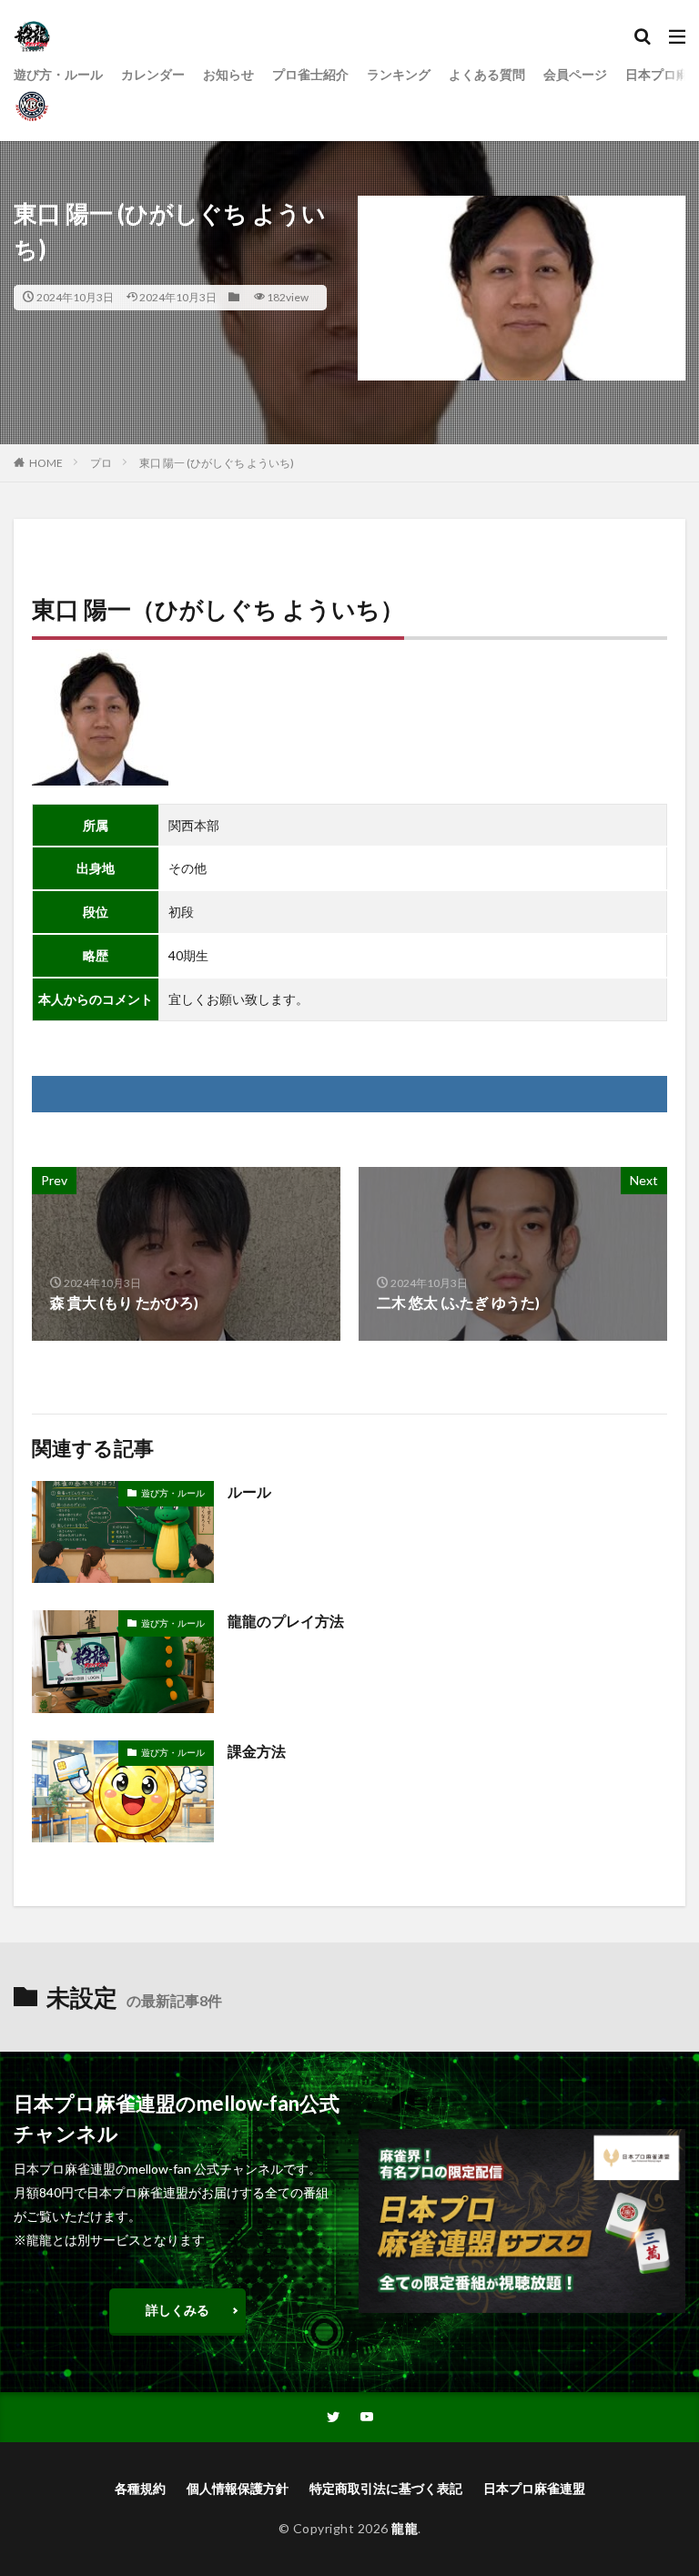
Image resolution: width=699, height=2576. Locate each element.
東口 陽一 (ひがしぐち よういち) (217, 463)
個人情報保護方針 (238, 2488)
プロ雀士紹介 (310, 74)
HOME (46, 463)
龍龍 (405, 2528)
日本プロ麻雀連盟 (534, 2488)
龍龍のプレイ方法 (286, 1621)
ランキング (399, 74)
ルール (249, 1491)
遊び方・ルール (58, 74)
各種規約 (140, 2488)
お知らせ (228, 74)
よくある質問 (487, 74)
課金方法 (257, 1751)
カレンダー (153, 74)
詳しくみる (177, 2310)
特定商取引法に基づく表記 (386, 2488)
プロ (101, 463)
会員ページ (575, 74)
